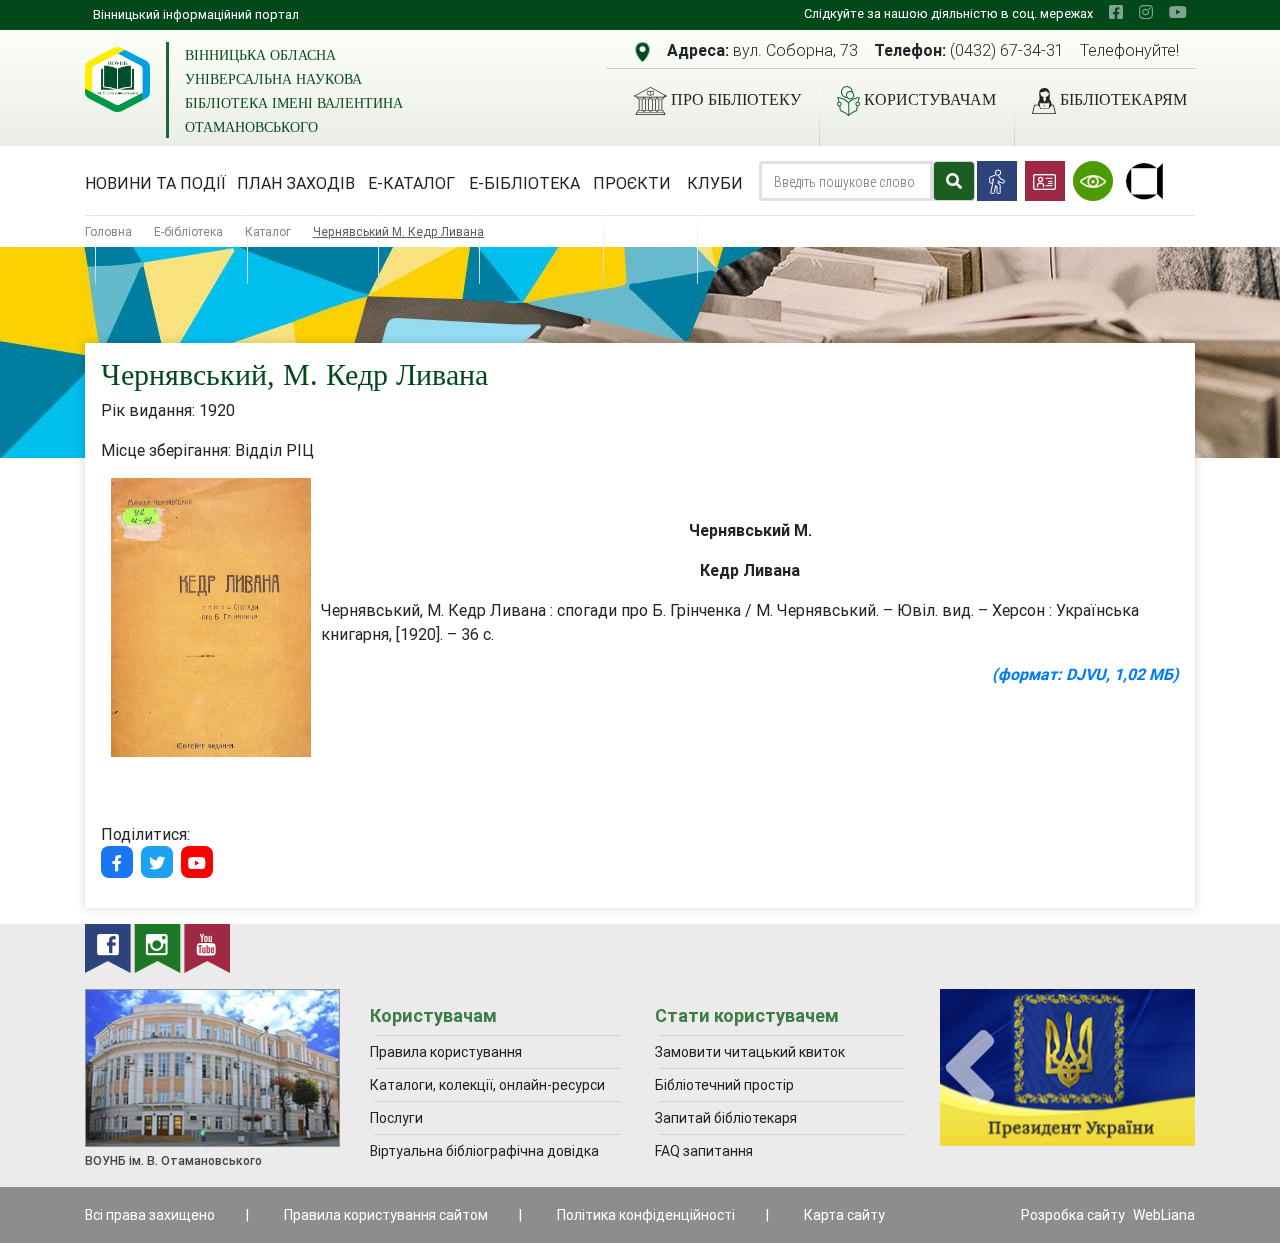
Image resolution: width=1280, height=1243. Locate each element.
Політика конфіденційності (646, 1215)
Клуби (715, 183)
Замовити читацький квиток (750, 1052)
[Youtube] (197, 862)
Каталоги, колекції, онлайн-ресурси (487, 1085)
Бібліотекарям (1123, 99)
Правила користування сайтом (386, 1215)
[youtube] (1178, 12)
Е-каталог (411, 183)
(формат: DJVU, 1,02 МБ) (1085, 674)
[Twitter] (157, 862)
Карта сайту (844, 1215)
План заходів (296, 183)
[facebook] (1116, 12)
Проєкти (632, 183)
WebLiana (1164, 1215)
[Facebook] (117, 862)
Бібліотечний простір (724, 1085)
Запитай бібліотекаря (726, 1118)
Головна (108, 231)
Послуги (396, 1118)
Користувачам (930, 99)
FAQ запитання (704, 1151)
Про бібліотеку (736, 99)
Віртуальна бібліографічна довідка (484, 1151)
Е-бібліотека (524, 183)
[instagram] (1146, 12)
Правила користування (446, 1052)
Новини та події (155, 183)
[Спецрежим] (1093, 181)
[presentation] (970, 1068)
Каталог (268, 231)
